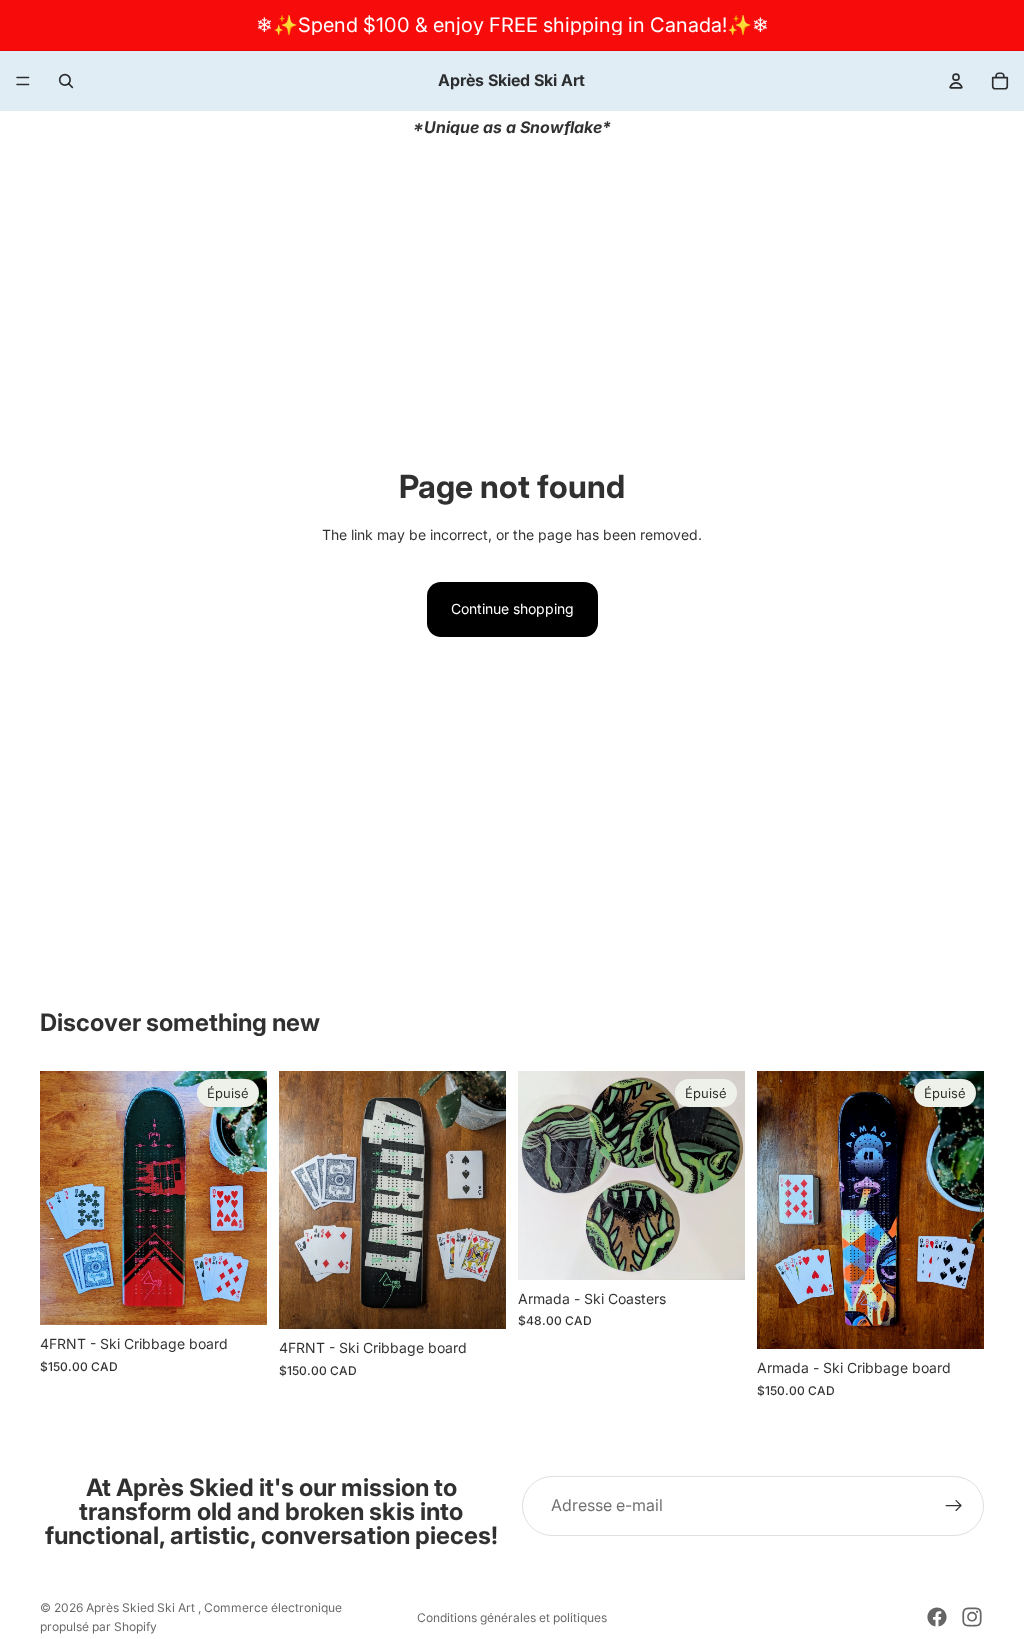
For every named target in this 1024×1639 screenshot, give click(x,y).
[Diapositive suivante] (723, 1175)
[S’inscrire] (954, 1506)
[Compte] (956, 81)
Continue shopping (512, 608)
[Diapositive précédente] (540, 1175)
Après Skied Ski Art (142, 1607)
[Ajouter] (475, 1298)
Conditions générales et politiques (512, 1617)
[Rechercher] (66, 81)
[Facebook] (937, 1617)
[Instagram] (972, 1617)
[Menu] (23, 81)
